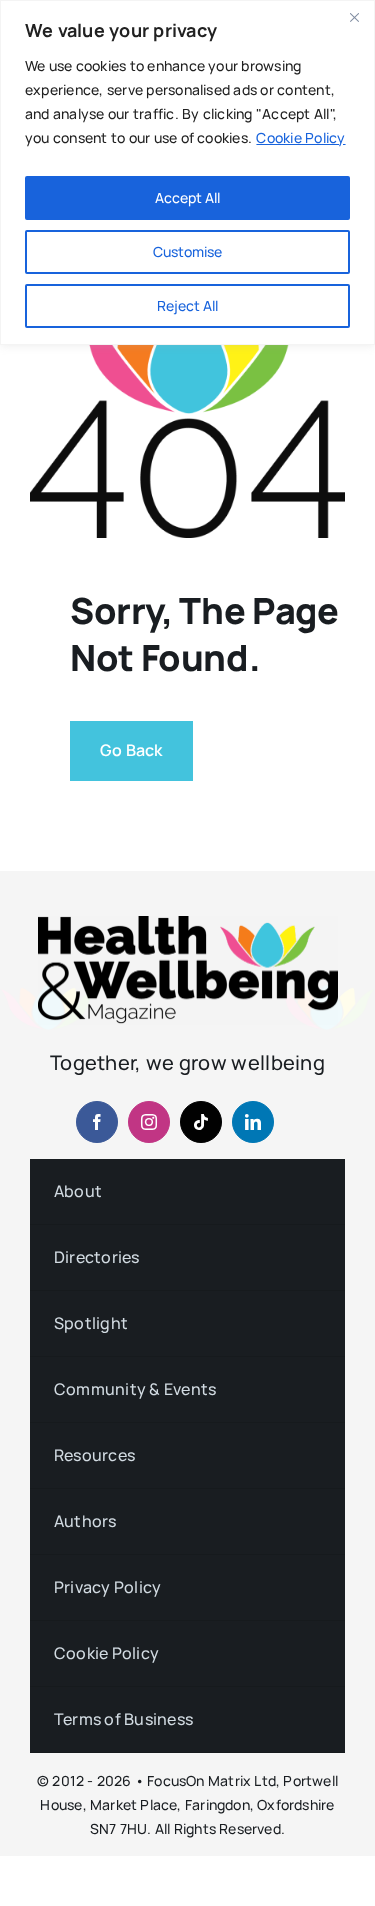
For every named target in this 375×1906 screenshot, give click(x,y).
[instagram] (149, 1122)
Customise (187, 251)
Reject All (187, 305)
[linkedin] (253, 1122)
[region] (187, 172)
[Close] (354, 17)
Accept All (187, 197)
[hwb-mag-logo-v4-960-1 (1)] (188, 924)
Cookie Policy (300, 137)
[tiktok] (201, 1122)
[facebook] (97, 1122)
